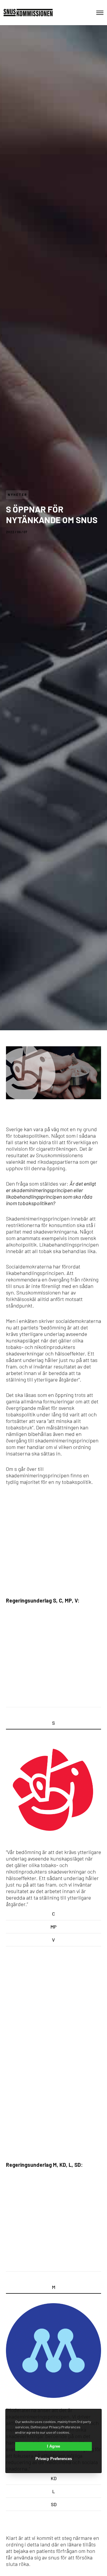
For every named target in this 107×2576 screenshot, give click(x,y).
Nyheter (17, 495)
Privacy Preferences (54, 2459)
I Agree (53, 2446)
